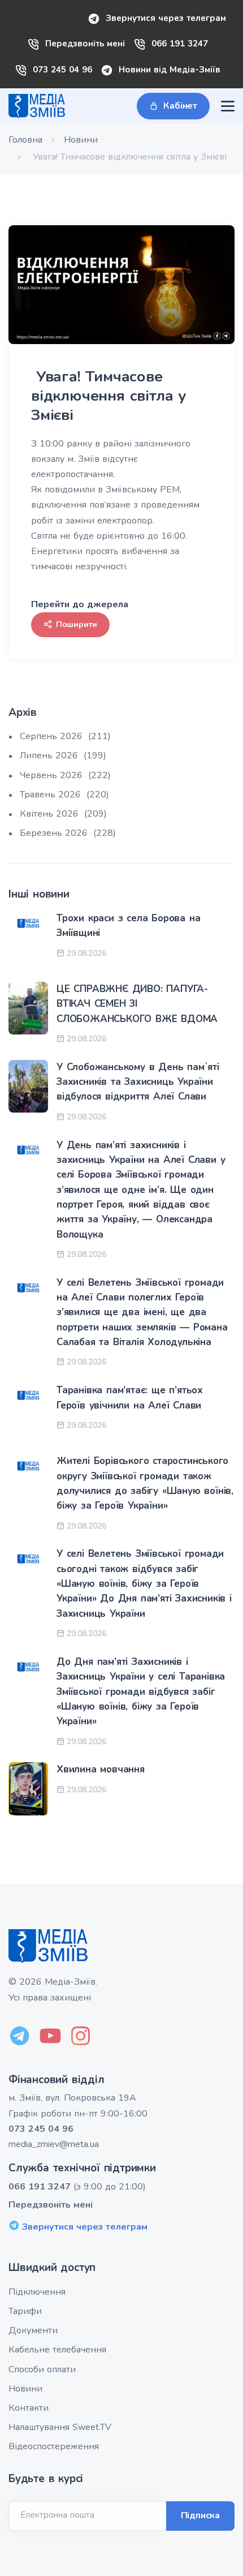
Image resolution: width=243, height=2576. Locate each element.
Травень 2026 (64, 795)
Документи (33, 2330)
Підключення (37, 2292)
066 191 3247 (180, 44)
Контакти (29, 2408)
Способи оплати (42, 2369)
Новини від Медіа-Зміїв (170, 70)
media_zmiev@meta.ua (54, 2144)
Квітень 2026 (63, 814)
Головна (25, 140)
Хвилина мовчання (101, 1769)
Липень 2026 (63, 755)
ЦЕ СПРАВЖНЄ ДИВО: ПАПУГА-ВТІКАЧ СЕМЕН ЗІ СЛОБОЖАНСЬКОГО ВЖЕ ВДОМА (137, 1004)
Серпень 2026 (65, 736)
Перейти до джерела (80, 604)
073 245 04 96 (62, 70)
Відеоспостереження (54, 2446)
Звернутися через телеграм (166, 18)
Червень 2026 (65, 775)
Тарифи (25, 2311)
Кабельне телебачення (57, 2350)
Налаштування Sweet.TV (60, 2427)
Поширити (77, 624)
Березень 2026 (68, 833)
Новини (81, 140)
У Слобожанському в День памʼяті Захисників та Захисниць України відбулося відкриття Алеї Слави (138, 1082)
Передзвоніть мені (85, 44)
